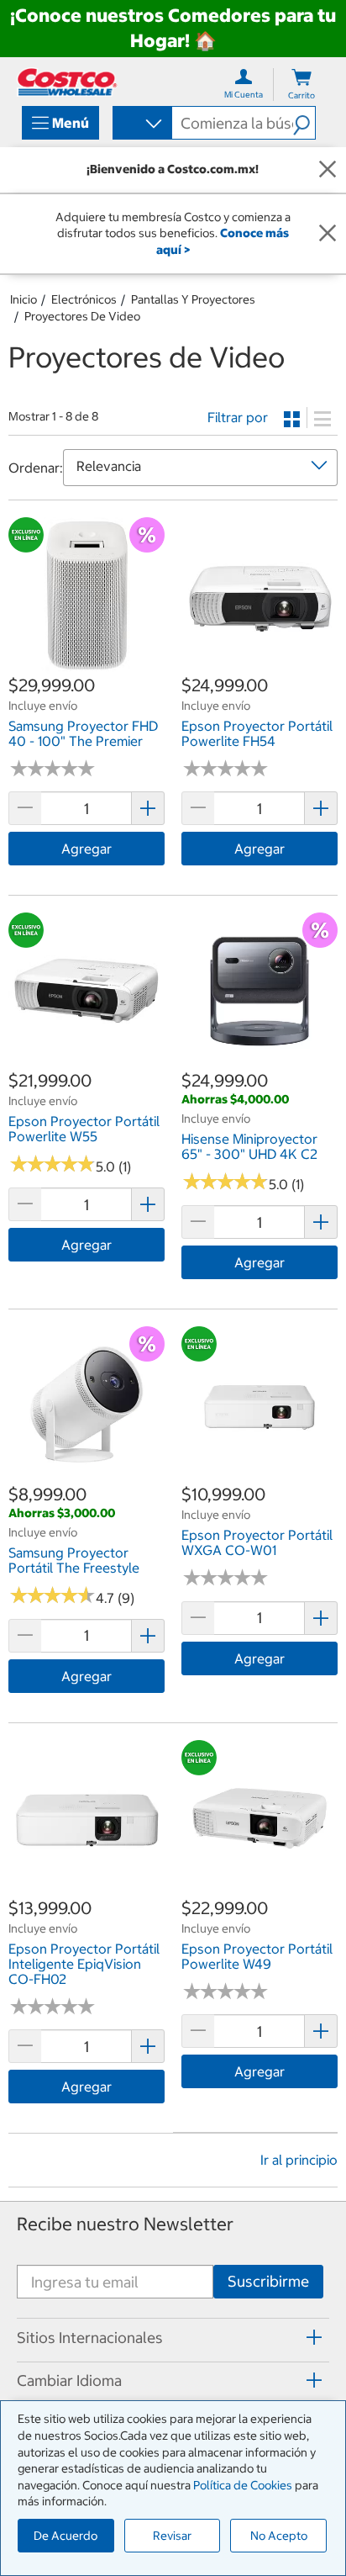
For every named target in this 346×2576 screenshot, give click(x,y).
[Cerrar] (328, 170)
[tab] (173, 2337)
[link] (86, 664)
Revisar (172, 2536)
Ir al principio (299, 2160)
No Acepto (279, 2536)
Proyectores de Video (82, 316)
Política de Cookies (243, 2485)
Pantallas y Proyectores (193, 299)
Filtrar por (238, 417)
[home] (67, 82)
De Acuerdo (66, 2536)
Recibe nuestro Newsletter (125, 2224)
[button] (304, 123)
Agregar (86, 849)
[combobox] (141, 124)
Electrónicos (84, 299)
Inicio (24, 299)
